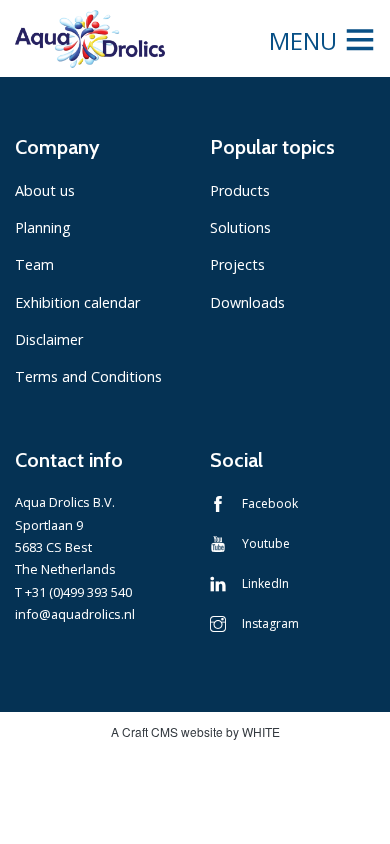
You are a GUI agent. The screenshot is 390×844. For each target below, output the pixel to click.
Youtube (266, 543)
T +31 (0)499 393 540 (73, 592)
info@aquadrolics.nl (75, 614)
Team (34, 264)
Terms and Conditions (88, 376)
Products (240, 190)
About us (45, 190)
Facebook (270, 503)
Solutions (240, 227)
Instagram (270, 623)
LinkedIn (265, 583)
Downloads (247, 302)
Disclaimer (49, 339)
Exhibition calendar (77, 302)
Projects (237, 264)
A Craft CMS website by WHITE (195, 731)
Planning (43, 227)
